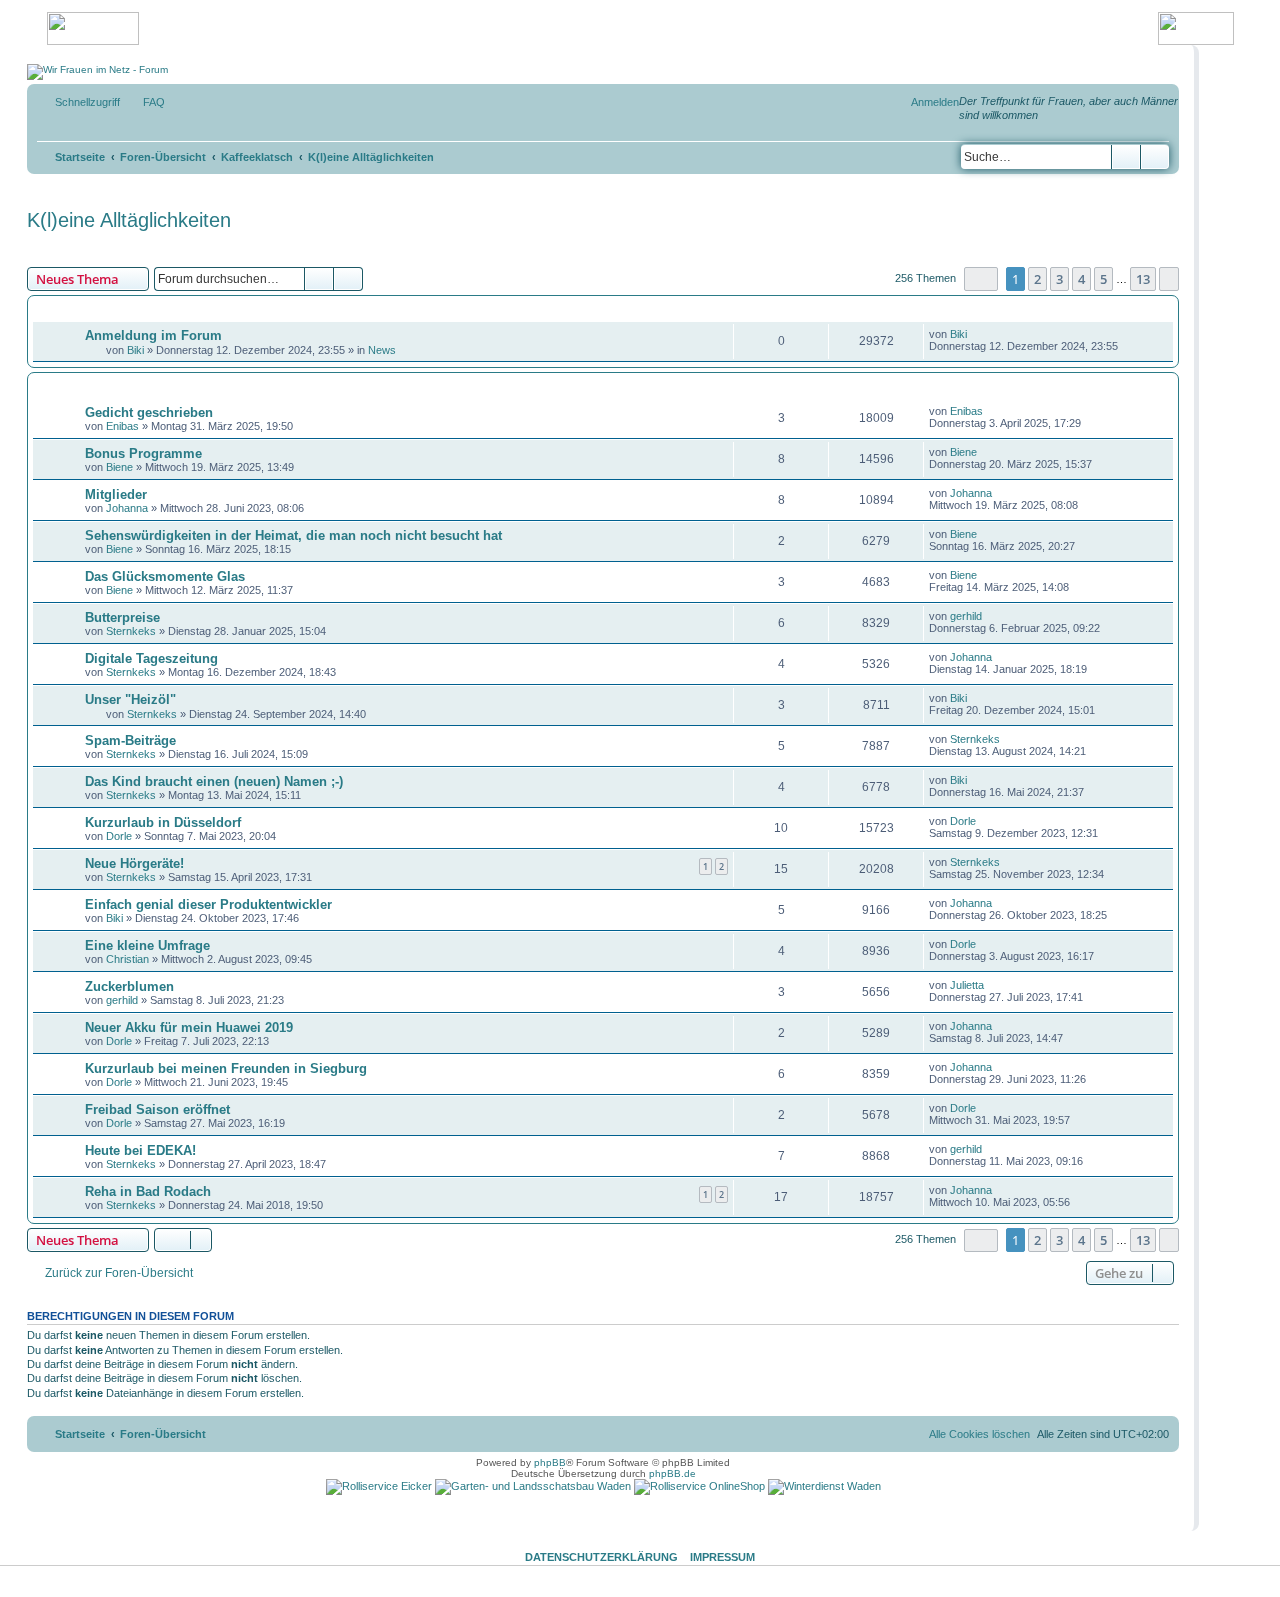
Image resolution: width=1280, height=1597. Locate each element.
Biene (119, 467)
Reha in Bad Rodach (148, 1191)
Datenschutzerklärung (601, 1557)
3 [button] (1059, 279)
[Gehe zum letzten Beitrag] (976, 334)
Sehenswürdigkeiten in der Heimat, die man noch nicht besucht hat (293, 535)
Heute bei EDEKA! (140, 1150)
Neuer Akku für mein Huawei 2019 (189, 1027)
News (382, 350)
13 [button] (1143, 279)
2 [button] (1037, 279)
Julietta (967, 985)
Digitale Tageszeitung (151, 658)
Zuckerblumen (129, 986)
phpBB (550, 1462)
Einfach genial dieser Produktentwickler (208, 904)
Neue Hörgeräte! (134, 863)
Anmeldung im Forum (153, 335)
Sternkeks (131, 631)
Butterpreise (122, 617)
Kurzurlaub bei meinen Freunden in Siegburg (226, 1068)
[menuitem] (145, 102)
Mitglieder (116, 494)
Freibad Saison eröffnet (157, 1109)
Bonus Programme (143, 453)
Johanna (127, 508)
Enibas (122, 426)
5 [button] (1103, 279)
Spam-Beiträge (130, 740)
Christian (127, 959)
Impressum (722, 1557)
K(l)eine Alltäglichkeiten (129, 220)
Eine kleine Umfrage (147, 945)
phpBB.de (672, 1473)
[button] (981, 278)
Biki (135, 350)
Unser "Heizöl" (130, 699)
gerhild (966, 616)
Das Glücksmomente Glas (165, 576)
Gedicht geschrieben (149, 412)
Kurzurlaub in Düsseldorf (163, 822)
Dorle (119, 836)
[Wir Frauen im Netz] (97, 72)
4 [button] (1081, 279)
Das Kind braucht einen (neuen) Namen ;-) (214, 781)
